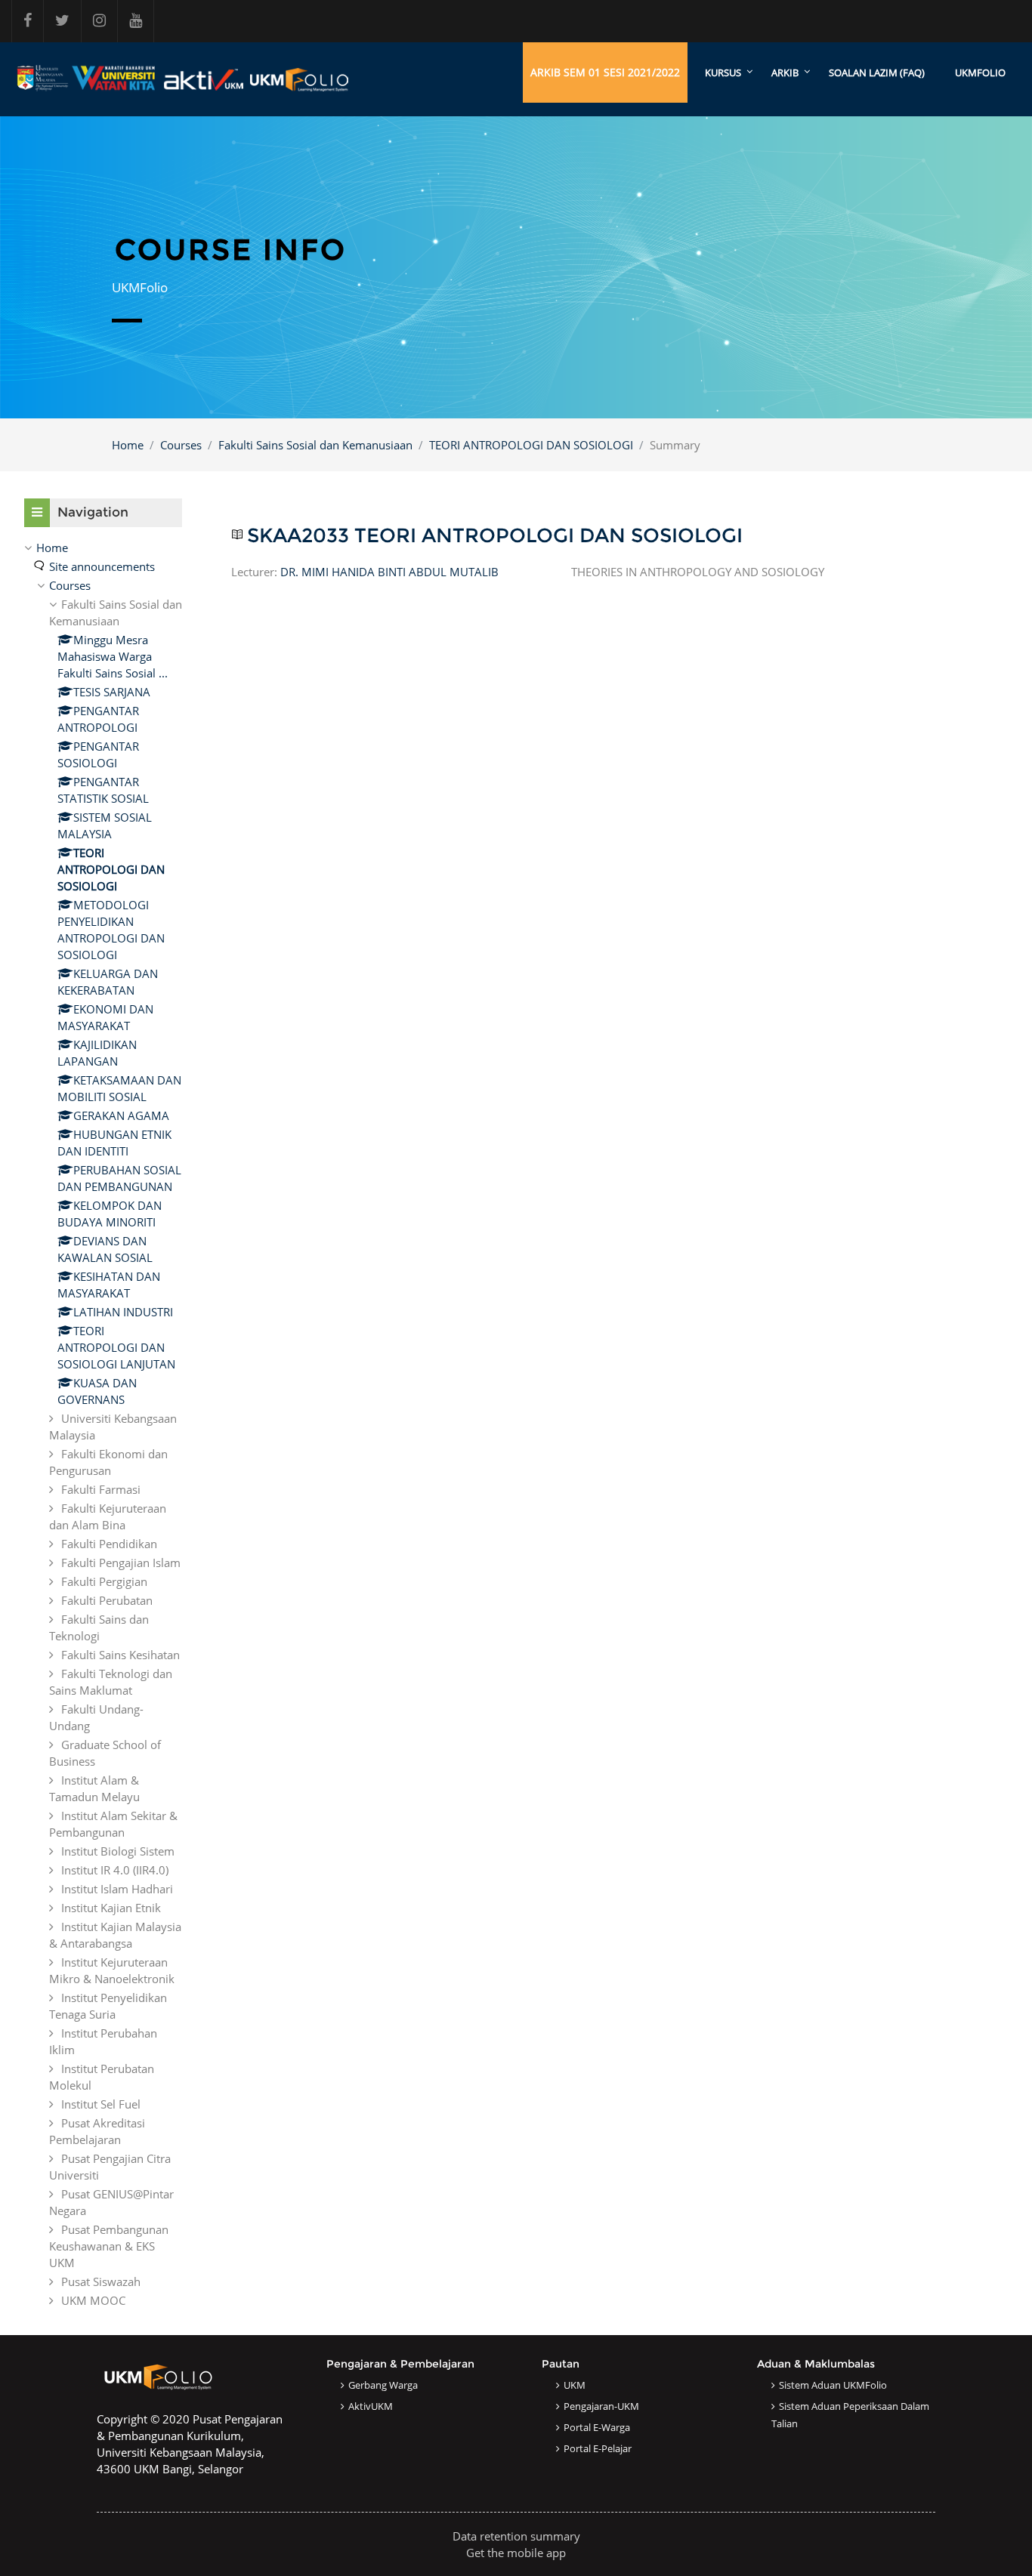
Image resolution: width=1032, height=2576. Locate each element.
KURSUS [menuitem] (723, 72)
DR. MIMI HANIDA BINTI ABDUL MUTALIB (389, 572)
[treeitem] (103, 1424)
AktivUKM (371, 2406)
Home (128, 445)
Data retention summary (516, 2536)
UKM (575, 2385)
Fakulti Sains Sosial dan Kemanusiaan (315, 445)
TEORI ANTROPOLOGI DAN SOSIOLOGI (531, 445)
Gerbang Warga (383, 2385)
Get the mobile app (516, 2553)
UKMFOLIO (980, 72)
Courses (181, 445)
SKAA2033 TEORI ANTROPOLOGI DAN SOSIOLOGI (495, 536)
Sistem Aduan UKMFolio (833, 2385)
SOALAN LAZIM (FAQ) (877, 72)
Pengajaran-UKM (601, 2406)
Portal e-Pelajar (598, 2448)
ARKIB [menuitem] (785, 72)
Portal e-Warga (597, 2427)
